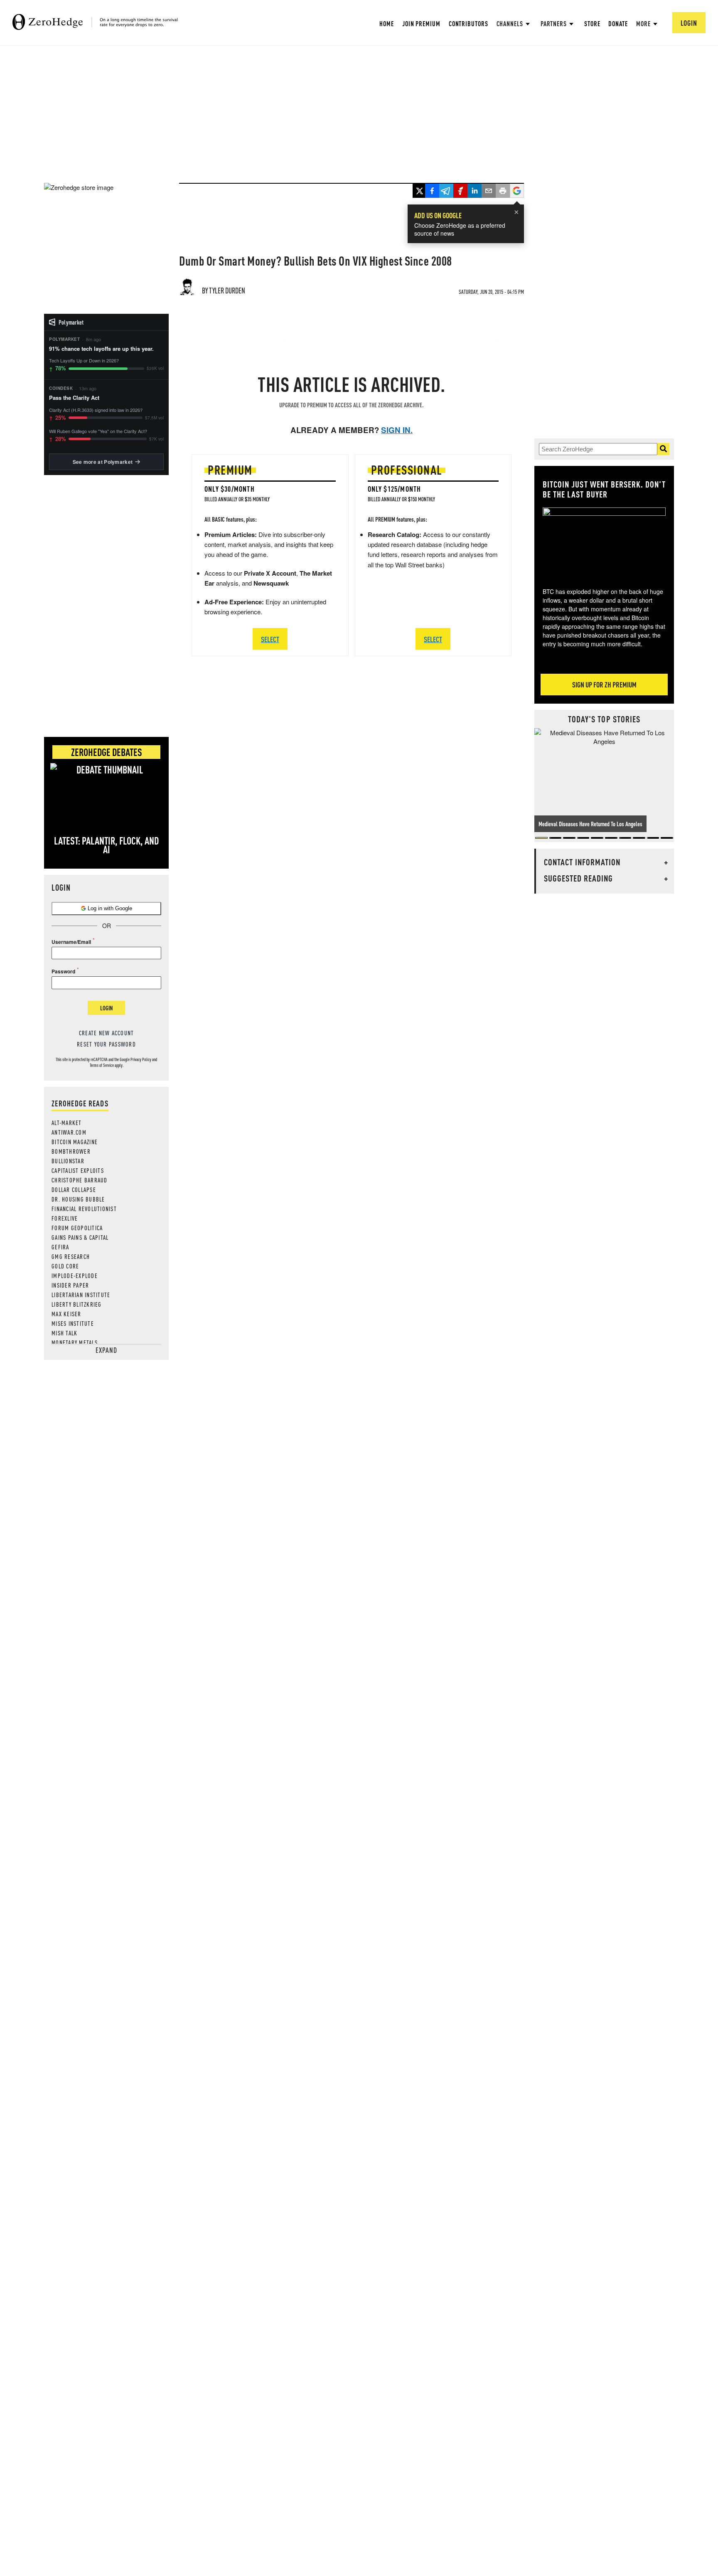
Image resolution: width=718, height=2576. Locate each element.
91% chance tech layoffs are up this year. (101, 349)
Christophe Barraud (80, 1180)
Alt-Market (67, 1123)
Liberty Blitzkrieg (77, 1304)
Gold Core (65, 1266)
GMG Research (71, 1256)
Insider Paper (70, 1285)
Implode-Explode (75, 1276)
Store (592, 23)
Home (387, 23)
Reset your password (106, 1044)
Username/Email (71, 942)
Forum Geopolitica (77, 1228)
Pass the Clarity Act (74, 398)
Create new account (107, 1033)
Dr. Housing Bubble (78, 1199)
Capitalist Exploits (78, 1170)
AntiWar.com (69, 1132)
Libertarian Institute (81, 1295)
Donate (618, 23)
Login (106, 1008)
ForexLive (65, 1218)
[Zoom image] (604, 542)
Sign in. (397, 430)
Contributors (468, 23)
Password (63, 971)
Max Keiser (66, 1314)
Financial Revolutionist (84, 1209)
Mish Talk (64, 1333)
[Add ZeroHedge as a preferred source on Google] (517, 192)
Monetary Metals (75, 1342)
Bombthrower (71, 1151)
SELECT (270, 639)
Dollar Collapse (74, 1189)
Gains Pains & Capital (80, 1237)
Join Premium (421, 23)
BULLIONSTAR (68, 1161)
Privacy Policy (141, 1059)
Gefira (60, 1247)
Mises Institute (73, 1323)
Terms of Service (102, 1065)
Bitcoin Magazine (75, 1142)
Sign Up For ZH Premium (604, 684)
